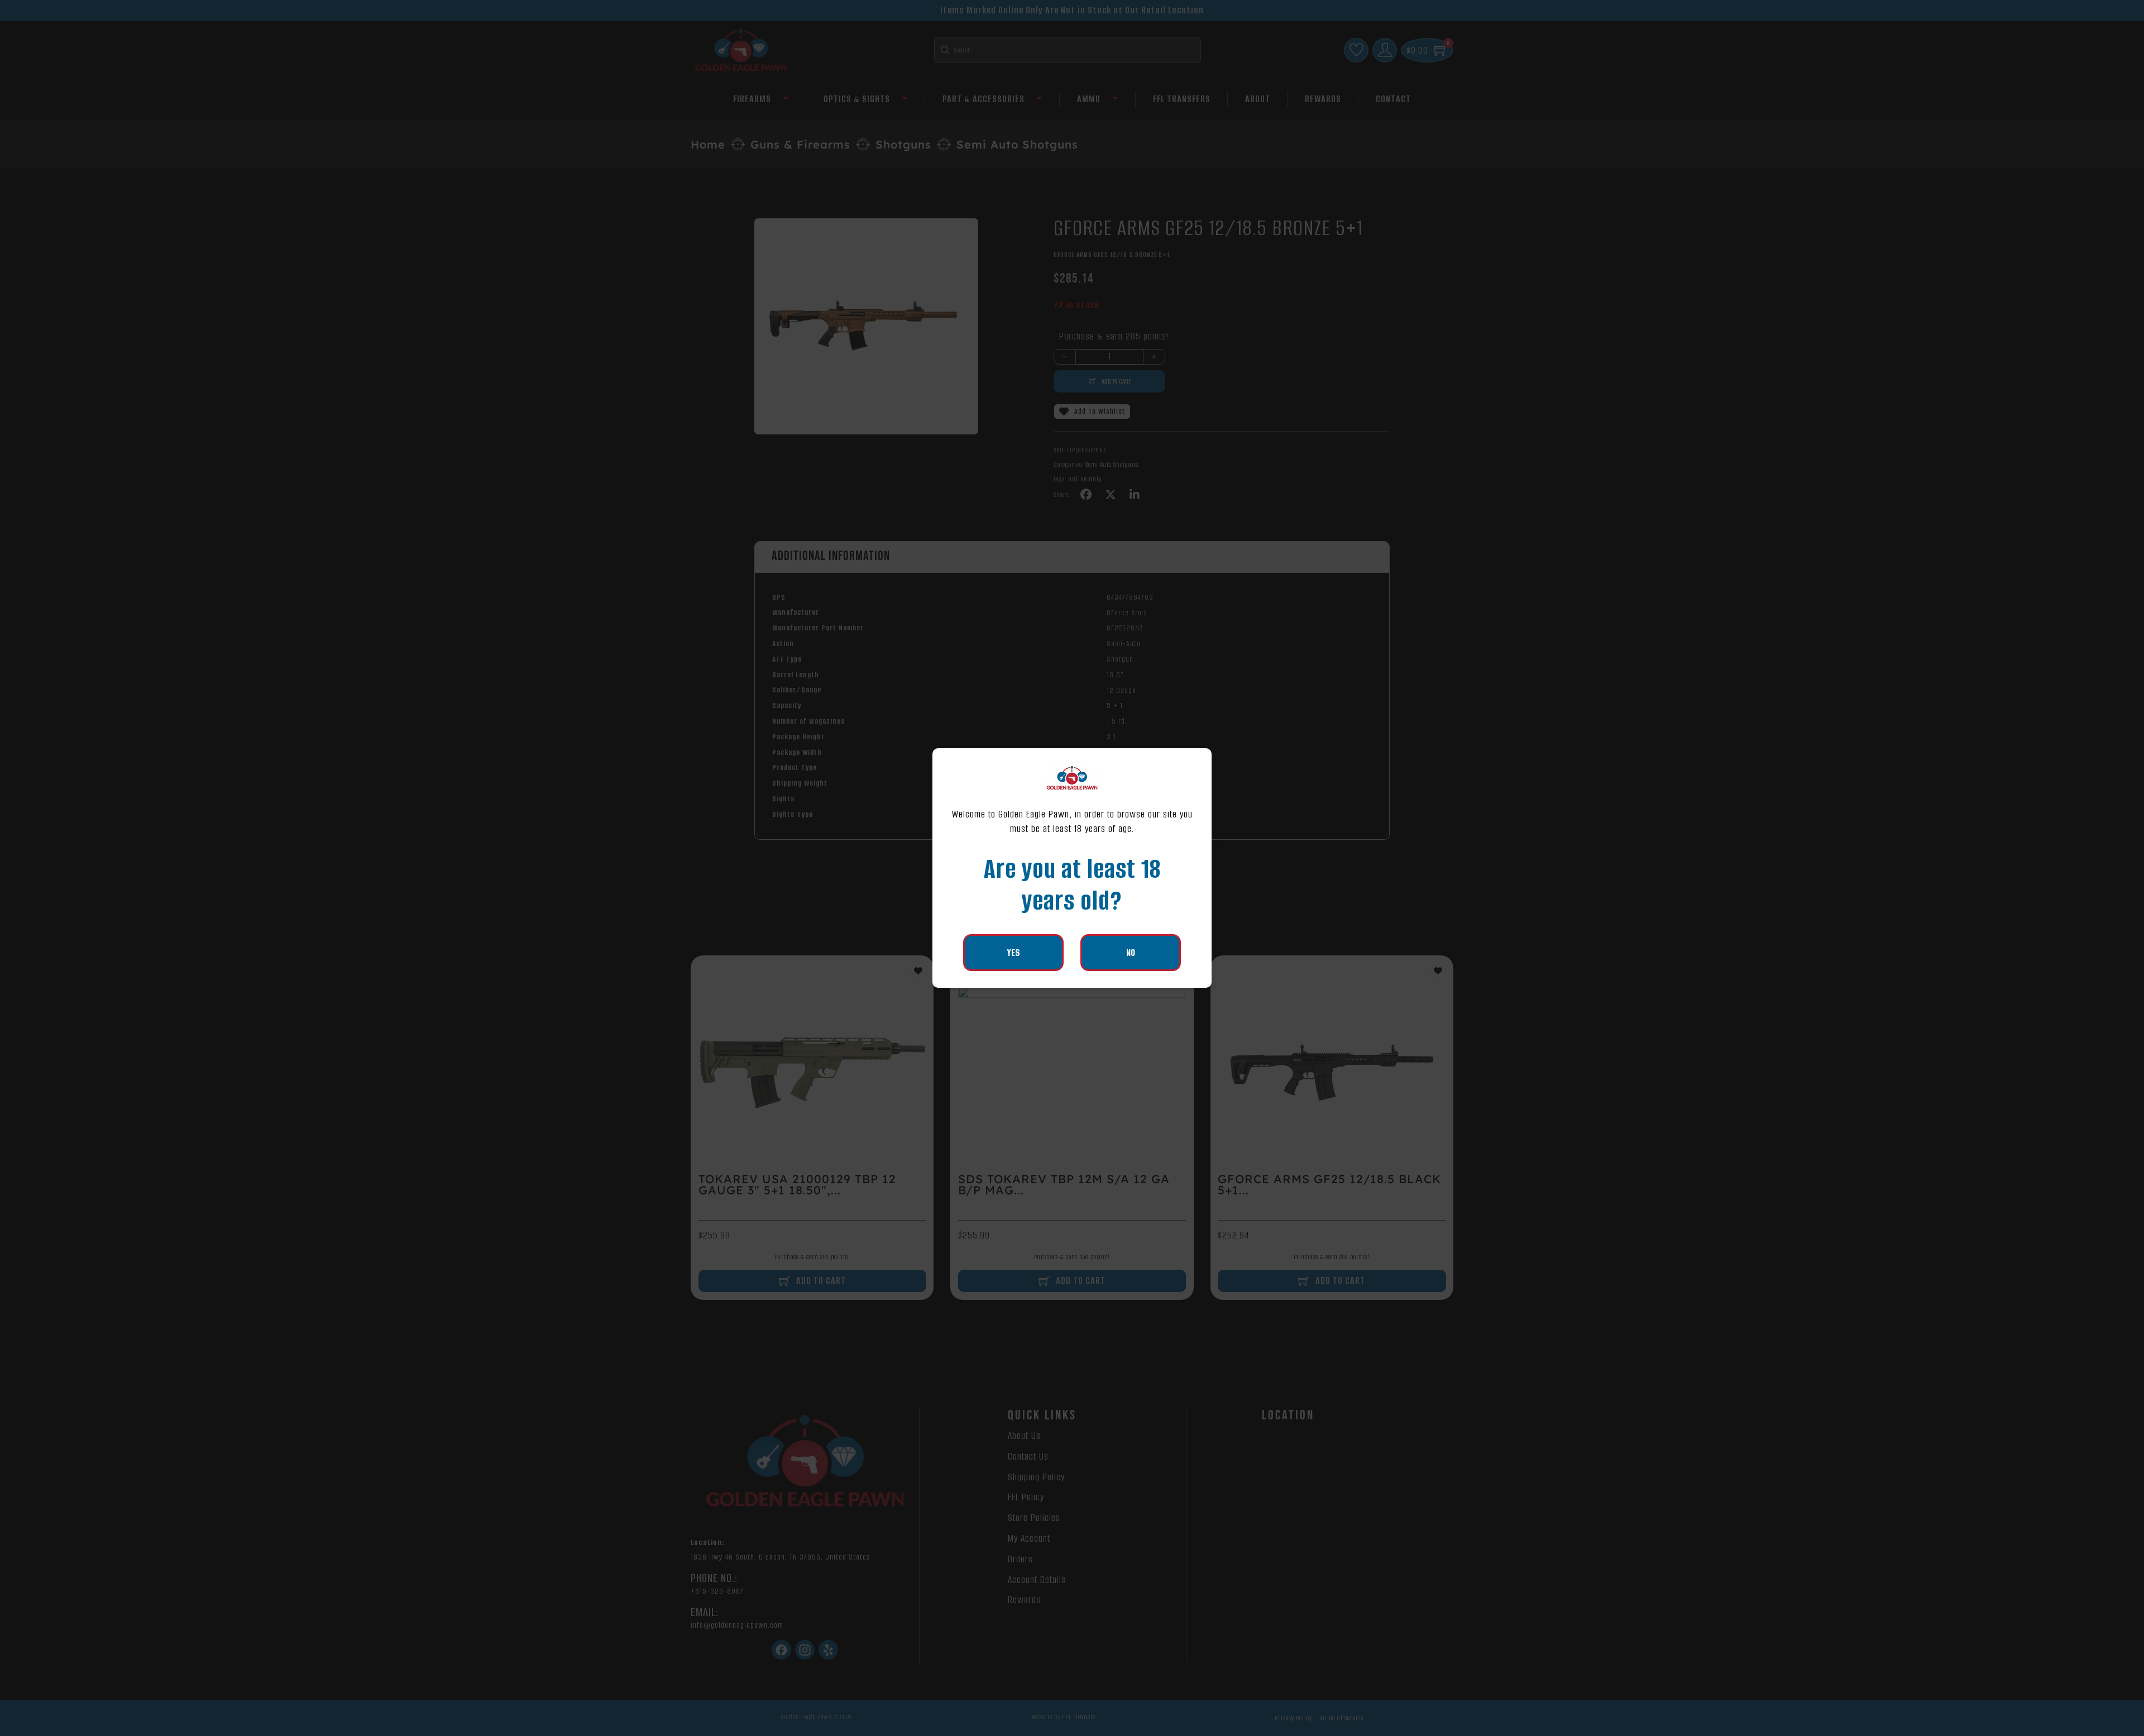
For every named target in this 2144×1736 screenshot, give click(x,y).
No (1131, 953)
